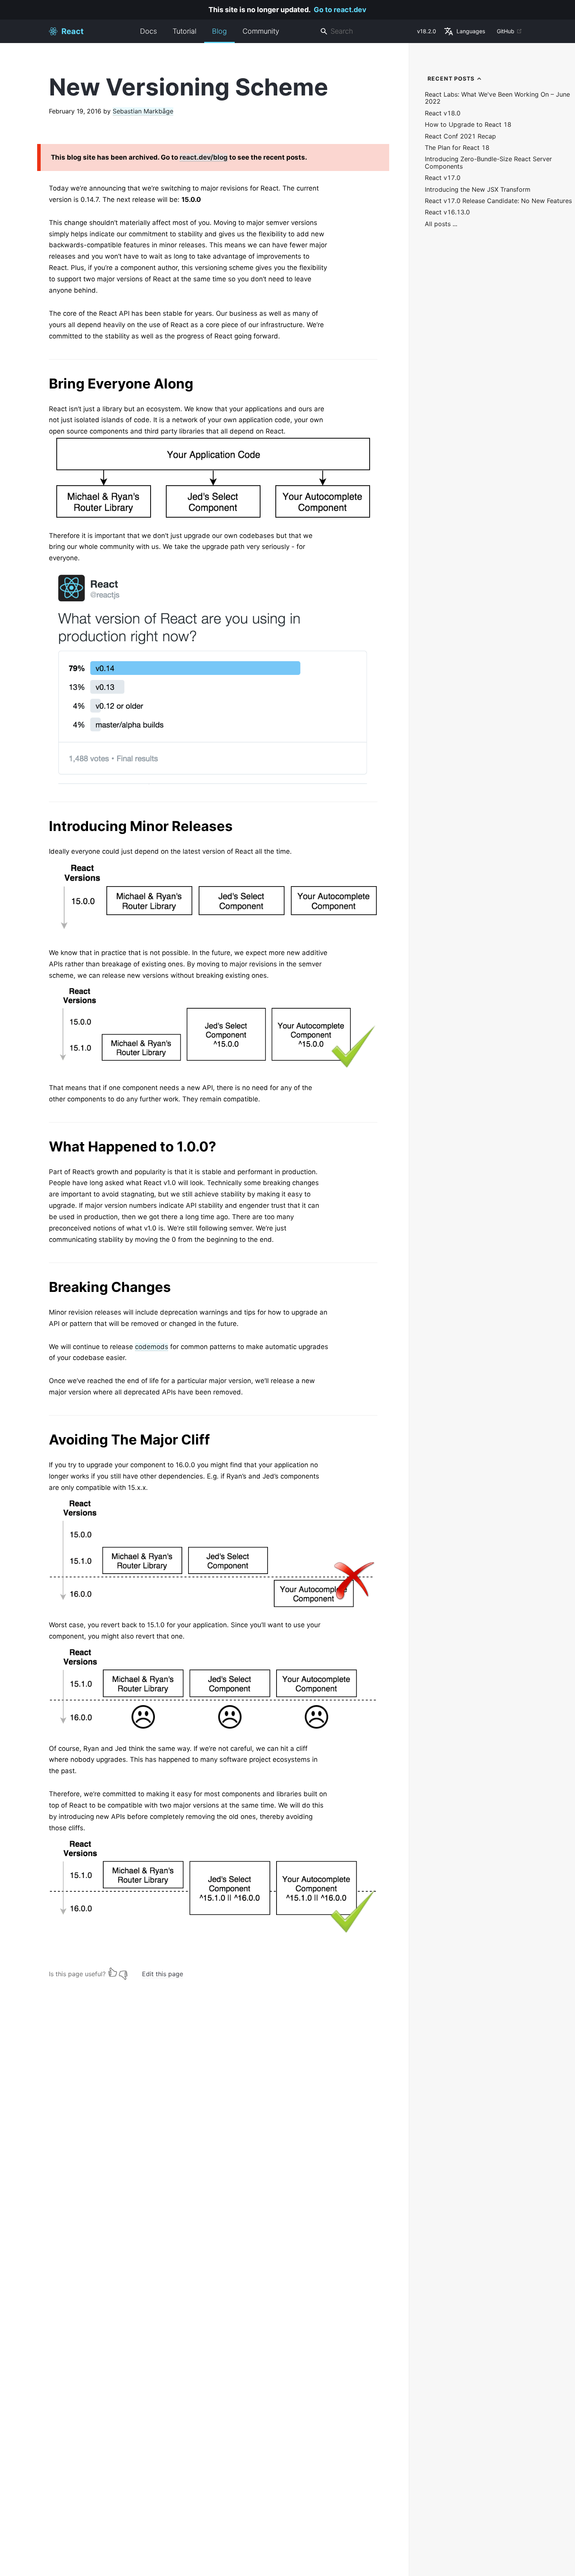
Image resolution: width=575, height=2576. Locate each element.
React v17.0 (443, 178)
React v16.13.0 (447, 212)
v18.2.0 (427, 31)
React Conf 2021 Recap (460, 136)
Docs (148, 31)
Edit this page (163, 1974)
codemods (152, 1347)
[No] (123, 1972)
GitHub (506, 31)
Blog (219, 31)
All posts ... (441, 224)
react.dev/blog (204, 157)
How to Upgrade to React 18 (468, 125)
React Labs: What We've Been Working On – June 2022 (497, 98)
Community (261, 31)
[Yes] (113, 1972)
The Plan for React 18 (457, 148)
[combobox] (365, 31)
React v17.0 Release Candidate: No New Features (498, 201)
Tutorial (184, 31)
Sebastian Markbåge (143, 111)
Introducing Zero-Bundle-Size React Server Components (488, 163)
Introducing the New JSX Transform (478, 190)
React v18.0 (443, 113)
